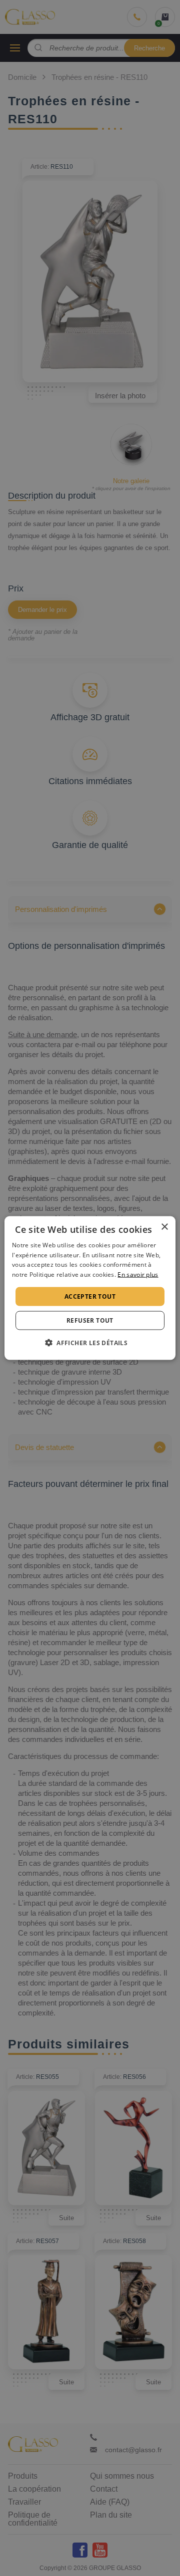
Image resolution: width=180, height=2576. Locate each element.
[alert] (90, 1288)
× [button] (164, 1227)
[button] (90, 1343)
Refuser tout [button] (90, 1320)
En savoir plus (138, 1275)
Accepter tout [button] (90, 1296)
